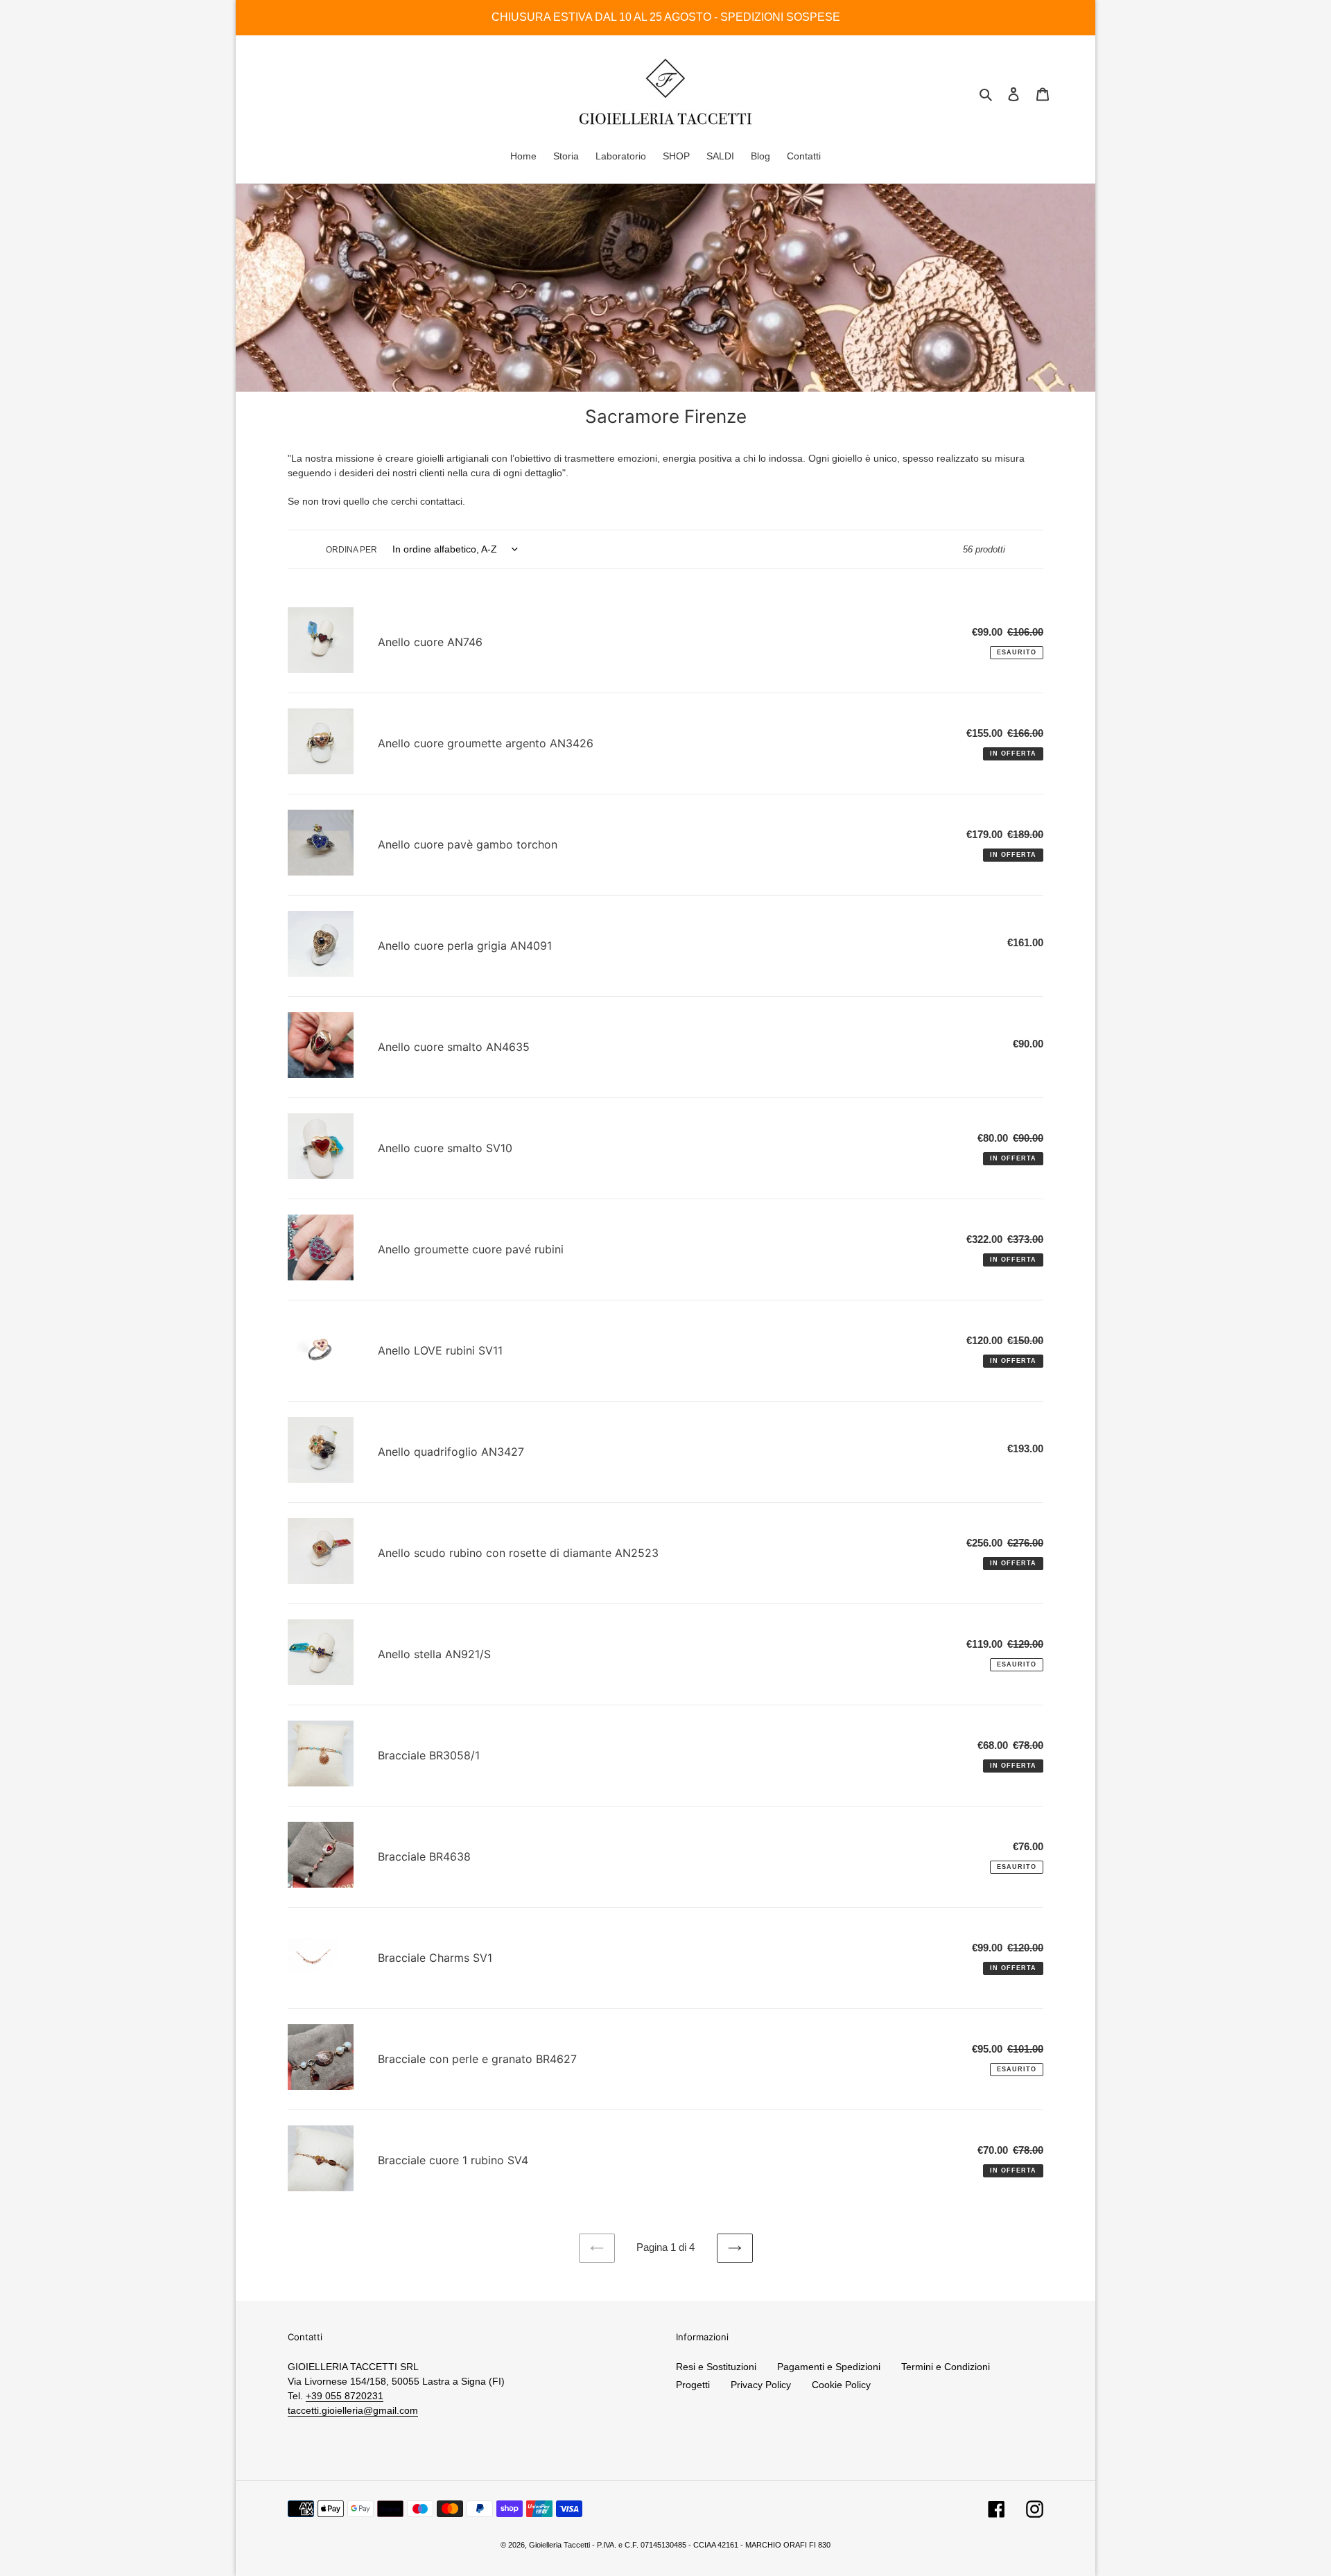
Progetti (693, 2385)
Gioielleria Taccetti (559, 2545)
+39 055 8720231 (345, 2396)
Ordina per (351, 550)
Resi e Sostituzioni (716, 2367)
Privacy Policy (761, 2385)
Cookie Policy (841, 2385)
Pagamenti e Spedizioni (829, 2367)
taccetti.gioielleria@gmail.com (353, 2410)
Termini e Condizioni (946, 2367)
